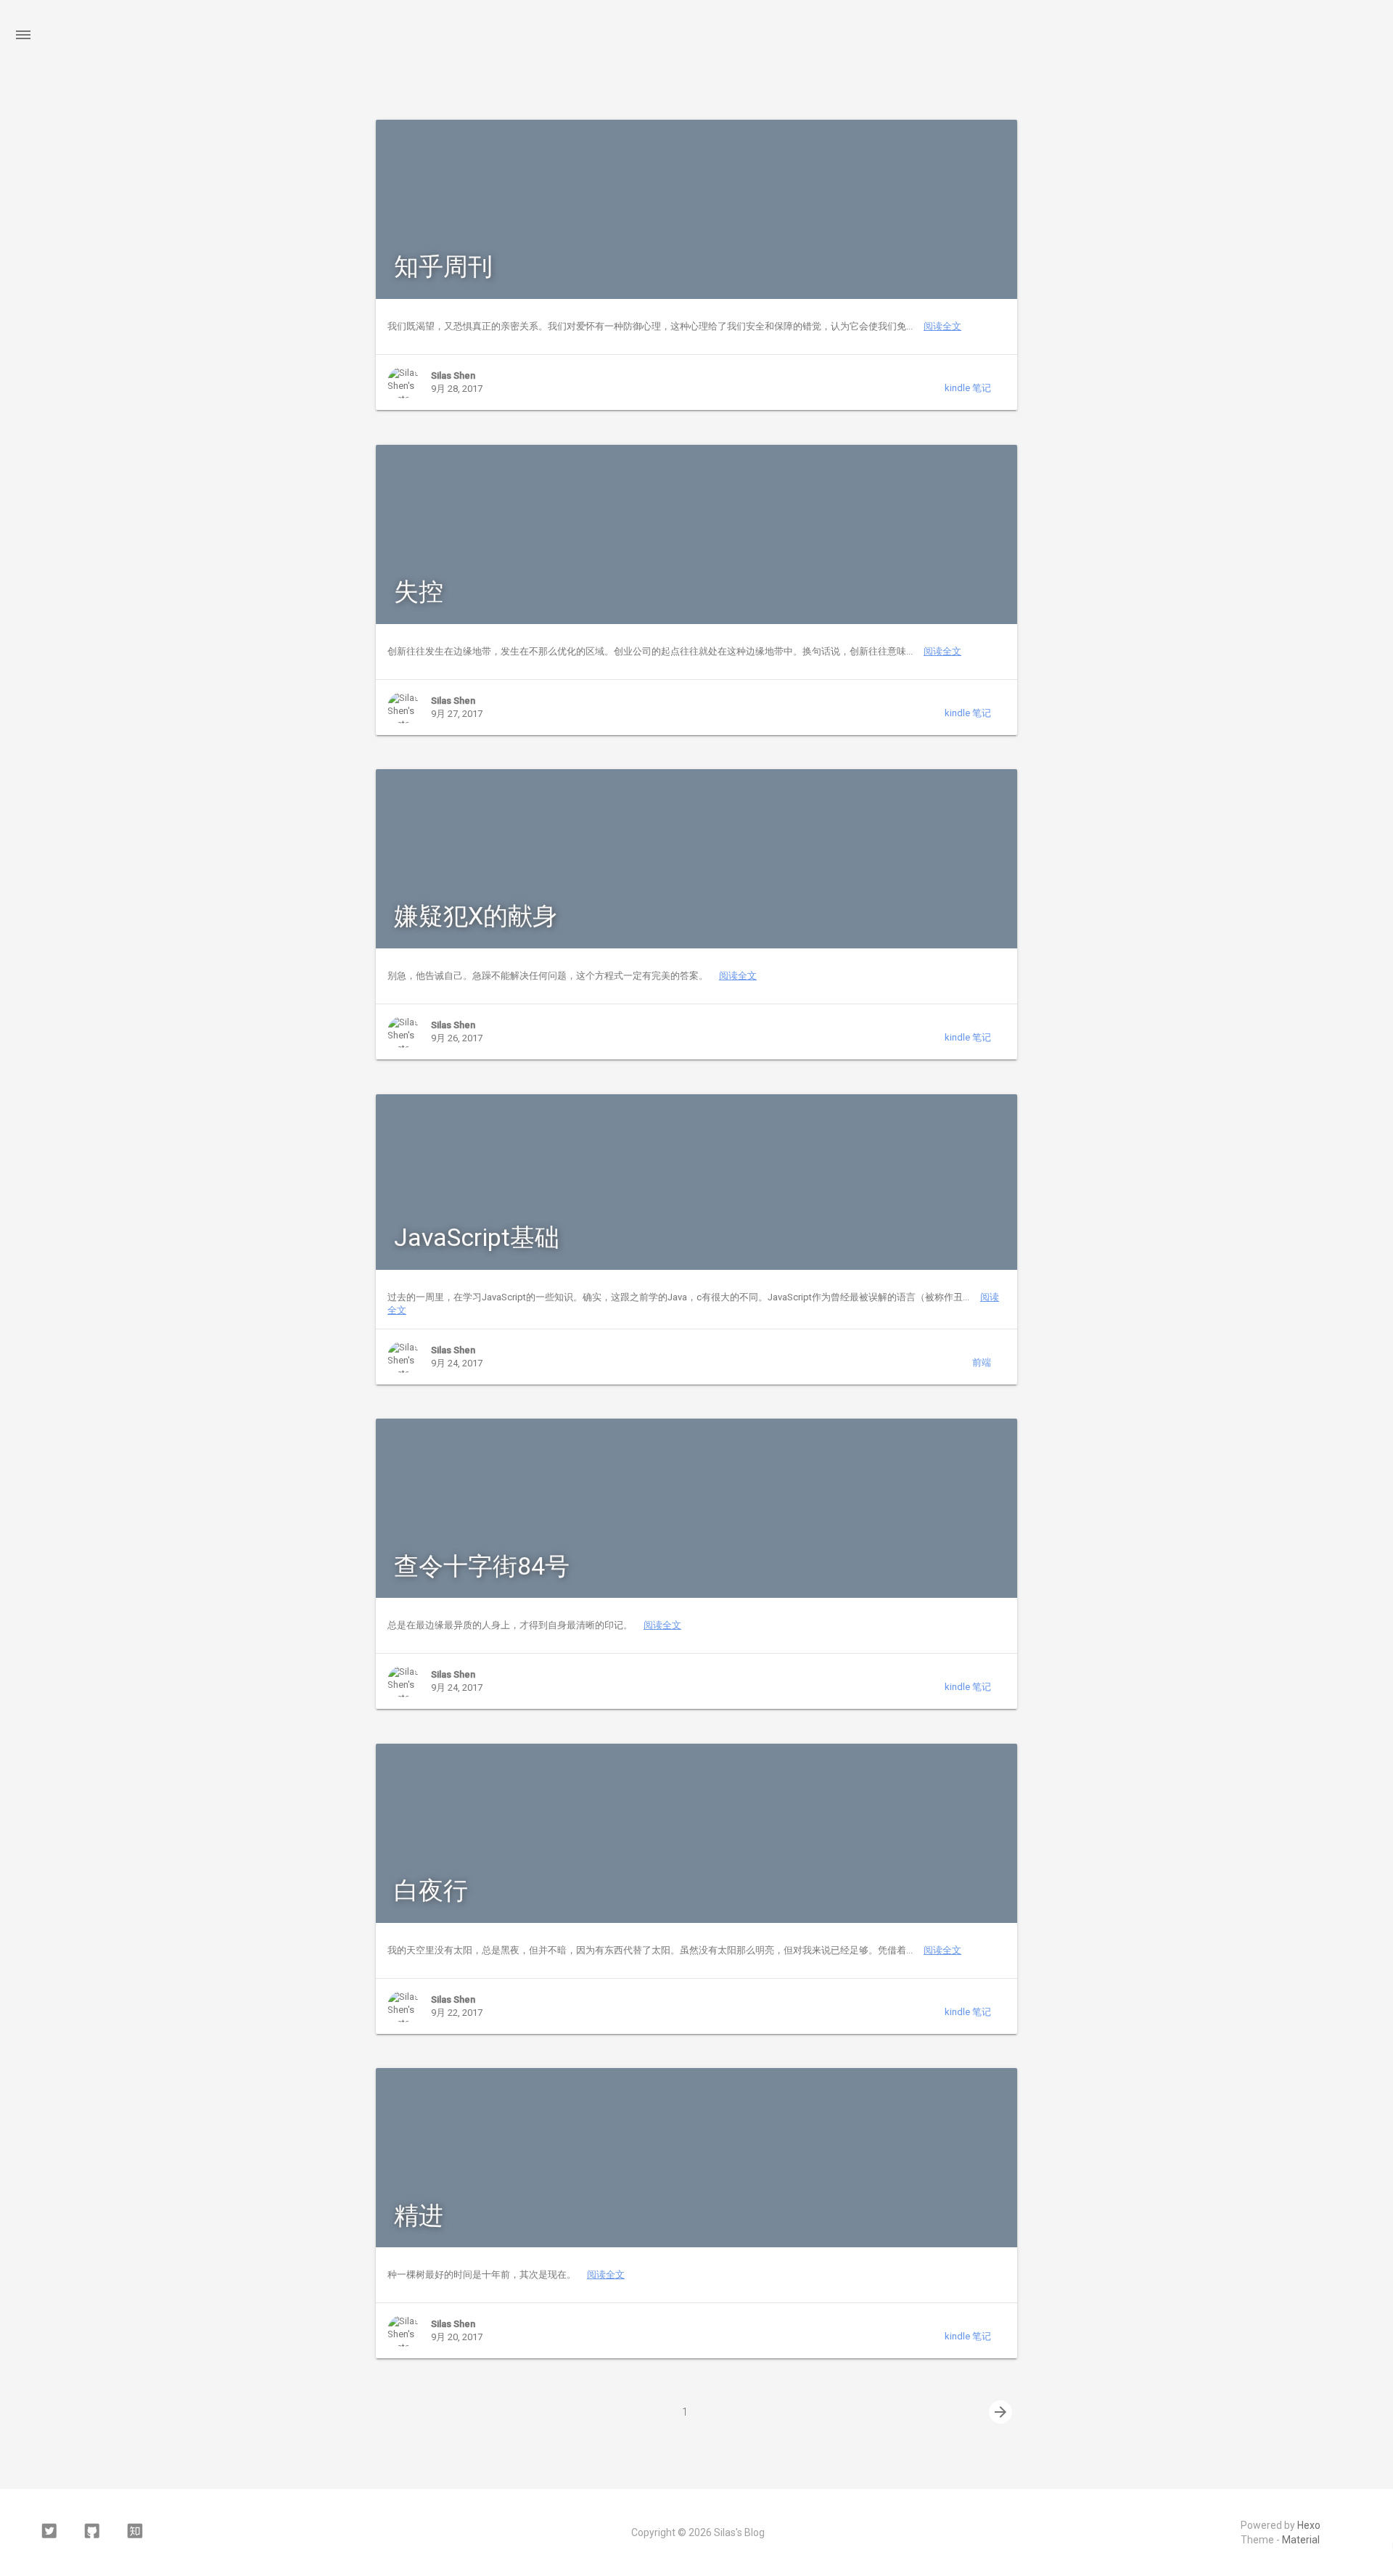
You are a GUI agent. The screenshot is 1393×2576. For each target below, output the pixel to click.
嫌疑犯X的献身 (476, 916)
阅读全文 (942, 326)
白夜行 (431, 1890)
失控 (419, 591)
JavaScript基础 (477, 1237)
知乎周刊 (443, 266)
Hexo (1309, 2525)
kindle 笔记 (968, 388)
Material (1301, 2540)
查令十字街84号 (482, 1566)
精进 (419, 2215)
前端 (982, 1362)
